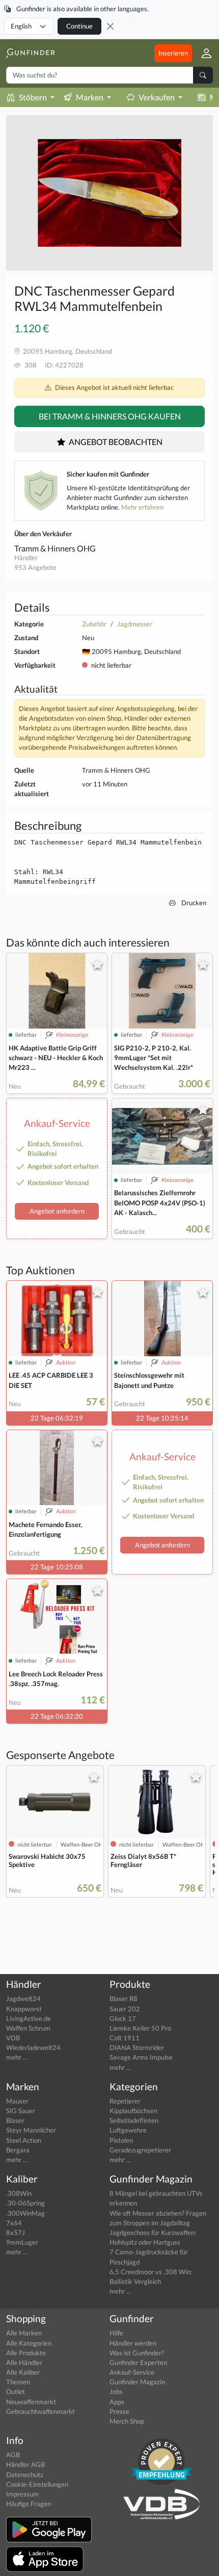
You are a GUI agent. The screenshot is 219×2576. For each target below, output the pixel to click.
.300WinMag (25, 2213)
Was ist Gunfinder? (137, 2353)
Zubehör (94, 624)
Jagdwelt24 (23, 1999)
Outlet (16, 2391)
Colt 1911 (125, 2038)
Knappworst (24, 2009)
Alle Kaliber (23, 2372)
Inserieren (173, 53)
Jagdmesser (135, 624)
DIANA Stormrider (137, 2047)
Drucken (193, 903)
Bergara (18, 2150)
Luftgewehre (128, 2130)
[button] (202, 53)
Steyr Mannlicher (31, 2130)
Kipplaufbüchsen (133, 2111)
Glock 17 (123, 2018)
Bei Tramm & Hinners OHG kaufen (110, 416)
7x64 (14, 2223)
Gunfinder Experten (138, 2362)
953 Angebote (35, 567)
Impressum (22, 2494)
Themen (18, 2382)
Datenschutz (25, 2475)
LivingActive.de (29, 2018)
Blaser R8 (124, 1999)
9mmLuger (22, 2242)
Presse (119, 2411)
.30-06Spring (25, 2203)
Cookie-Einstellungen (37, 2484)
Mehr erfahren (142, 507)
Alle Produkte (26, 2353)
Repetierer (125, 2101)
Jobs (116, 2391)
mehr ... (17, 2057)
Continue (79, 26)
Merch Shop (127, 2421)
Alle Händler (24, 2362)
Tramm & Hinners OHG (55, 548)
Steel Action (24, 2140)
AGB (13, 2455)
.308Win (19, 2193)
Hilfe (116, 2333)
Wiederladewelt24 (33, 2047)
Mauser (17, 2101)
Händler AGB (25, 2464)
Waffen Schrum (28, 2028)
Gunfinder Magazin (137, 2382)
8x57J (16, 2232)
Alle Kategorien (29, 2343)
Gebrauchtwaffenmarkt (40, 2411)
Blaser (15, 2120)
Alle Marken (24, 2333)
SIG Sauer (21, 2111)
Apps (117, 2402)
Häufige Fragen (29, 2504)
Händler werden (133, 2343)
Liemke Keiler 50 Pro (140, 2028)
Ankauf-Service (132, 2372)
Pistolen (121, 2140)
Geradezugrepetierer (140, 2150)
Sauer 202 (125, 2009)
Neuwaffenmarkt (31, 2402)
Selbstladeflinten (134, 2120)
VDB (13, 2038)
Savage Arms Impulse (141, 2057)
